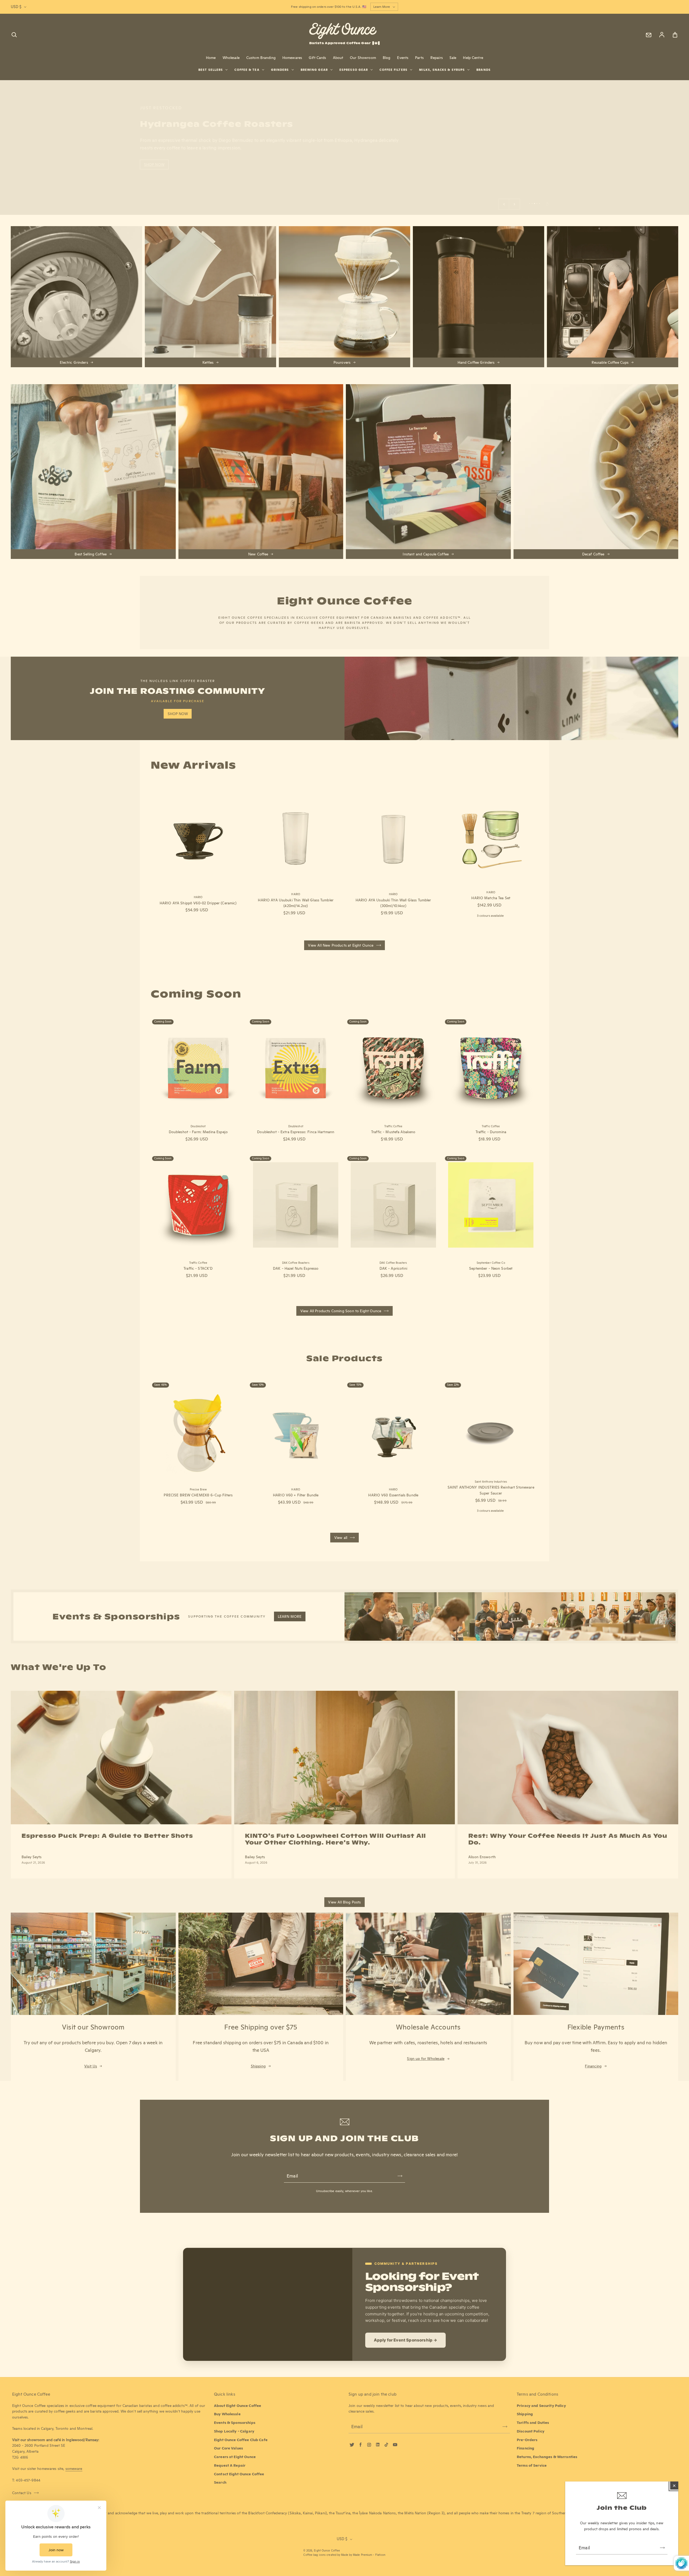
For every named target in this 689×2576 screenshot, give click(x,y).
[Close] (674, 2486)
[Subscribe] (662, 2548)
